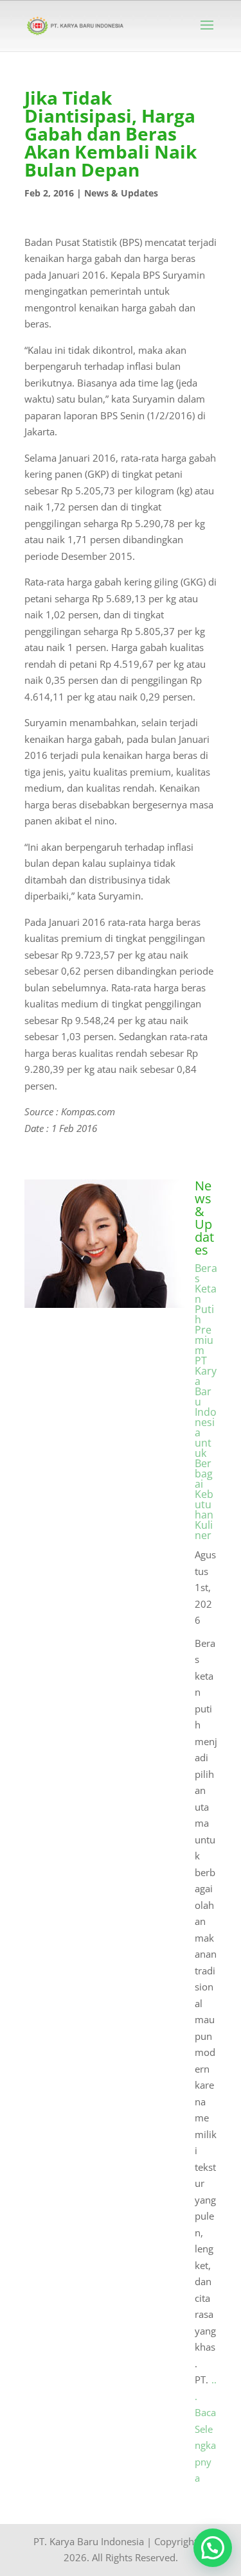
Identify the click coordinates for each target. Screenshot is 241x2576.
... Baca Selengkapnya (206, 2429)
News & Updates (121, 193)
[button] (213, 2548)
